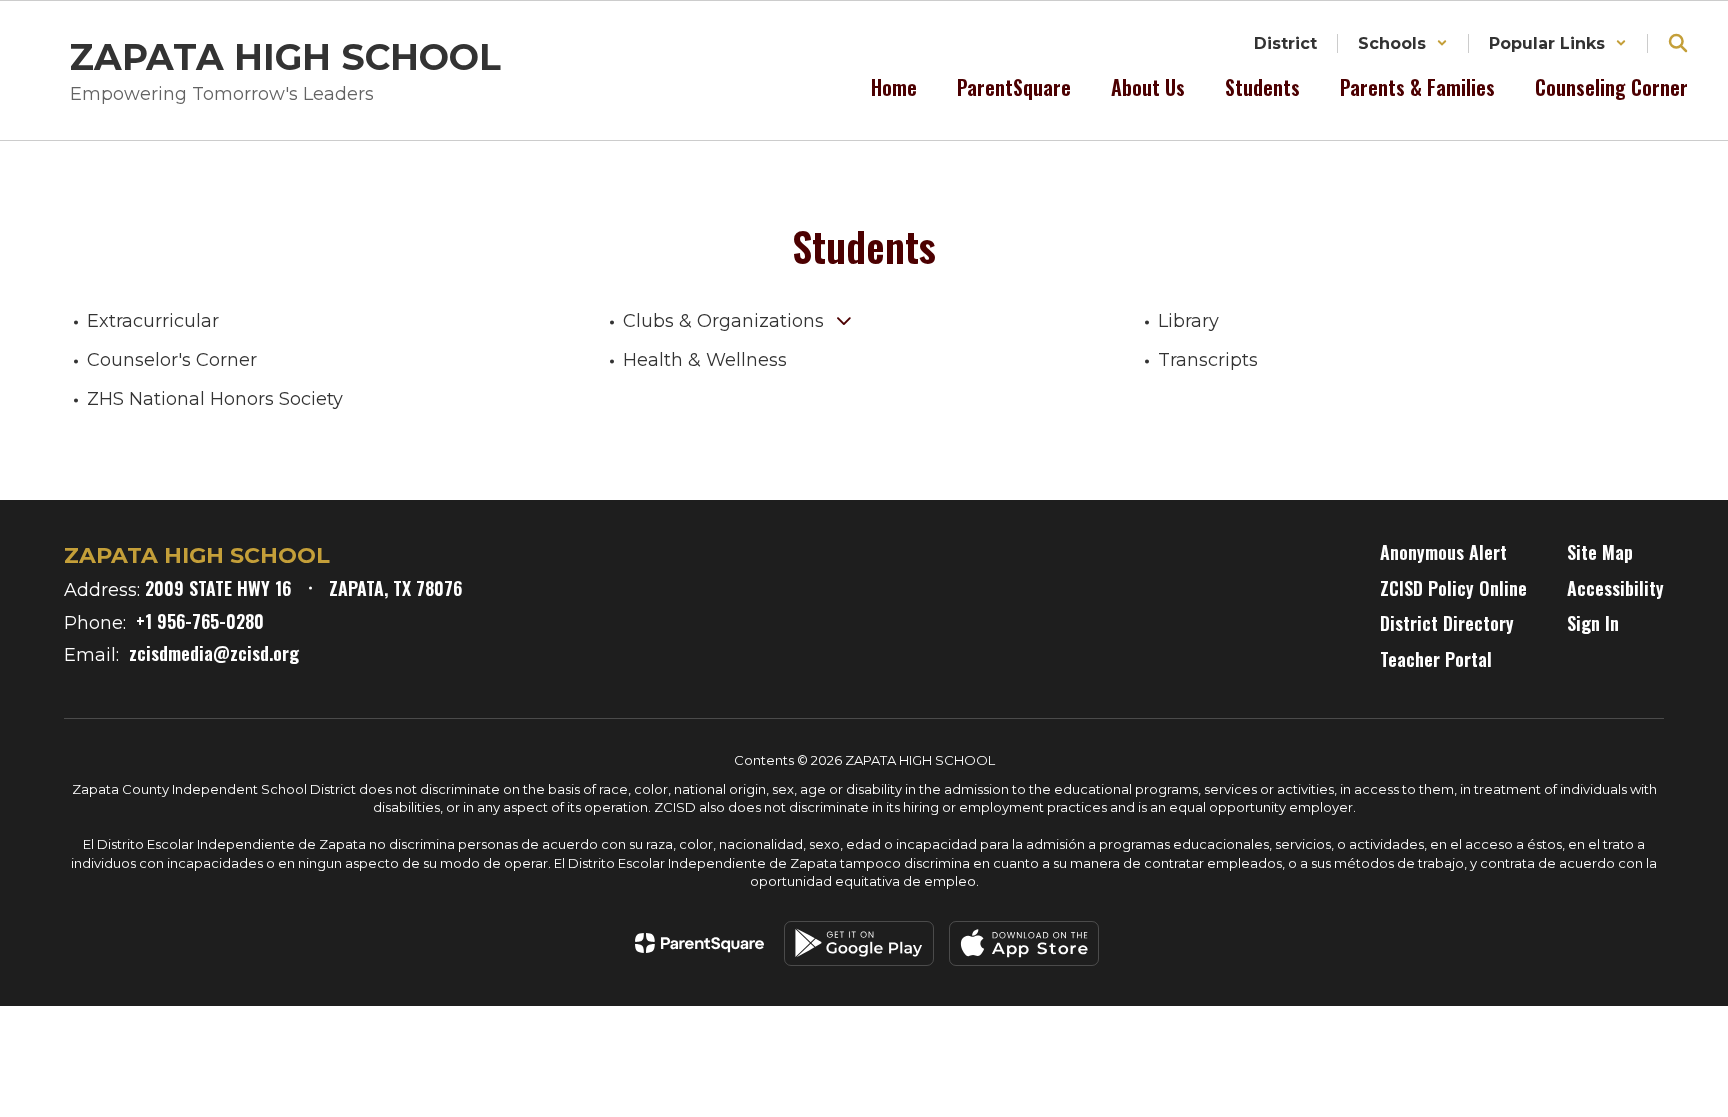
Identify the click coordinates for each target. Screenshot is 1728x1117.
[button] (1403, 43)
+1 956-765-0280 (200, 621)
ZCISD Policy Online (1453, 588)
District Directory (1447, 623)
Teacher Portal (1436, 659)
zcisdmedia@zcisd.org (214, 653)
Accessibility (1615, 588)
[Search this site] (1678, 43)
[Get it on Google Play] (859, 943)
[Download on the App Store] (1024, 943)
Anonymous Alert (1443, 552)
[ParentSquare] (699, 943)
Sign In (1593, 623)
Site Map (1600, 552)
